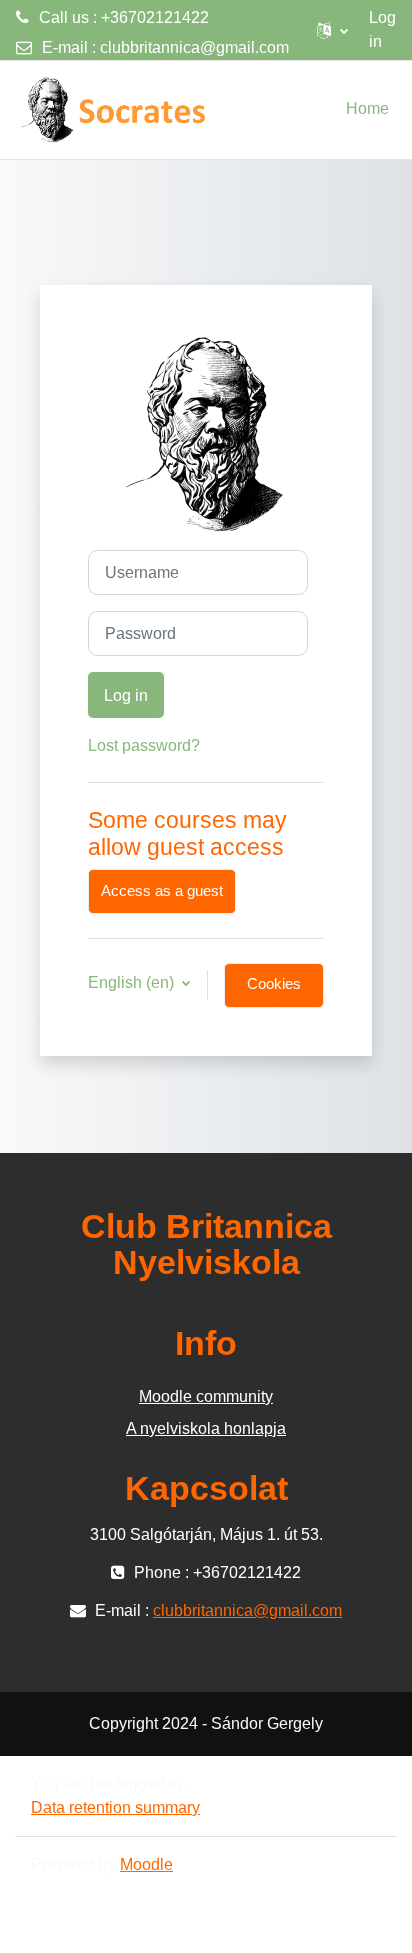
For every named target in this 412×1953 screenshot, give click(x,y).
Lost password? (144, 745)
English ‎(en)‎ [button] (133, 982)
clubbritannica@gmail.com (194, 47)
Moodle (146, 1864)
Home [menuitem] (367, 108)
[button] (332, 30)
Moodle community (206, 1396)
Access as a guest (162, 891)
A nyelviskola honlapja (206, 1428)
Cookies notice (274, 992)
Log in (382, 29)
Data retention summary (115, 1807)
